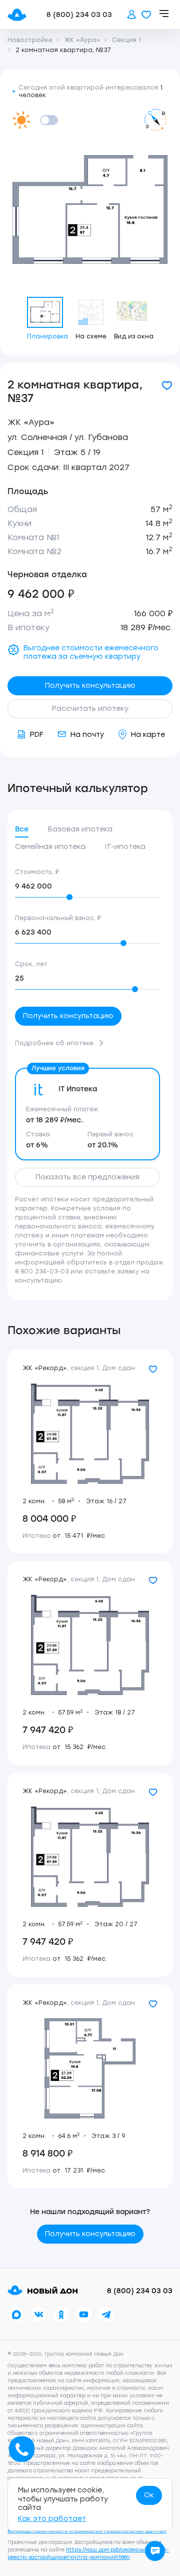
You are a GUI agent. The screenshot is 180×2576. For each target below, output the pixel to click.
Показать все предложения (87, 1177)
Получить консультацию (90, 686)
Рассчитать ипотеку (90, 709)
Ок (149, 2495)
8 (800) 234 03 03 (79, 15)
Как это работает (52, 2519)
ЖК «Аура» (31, 422)
